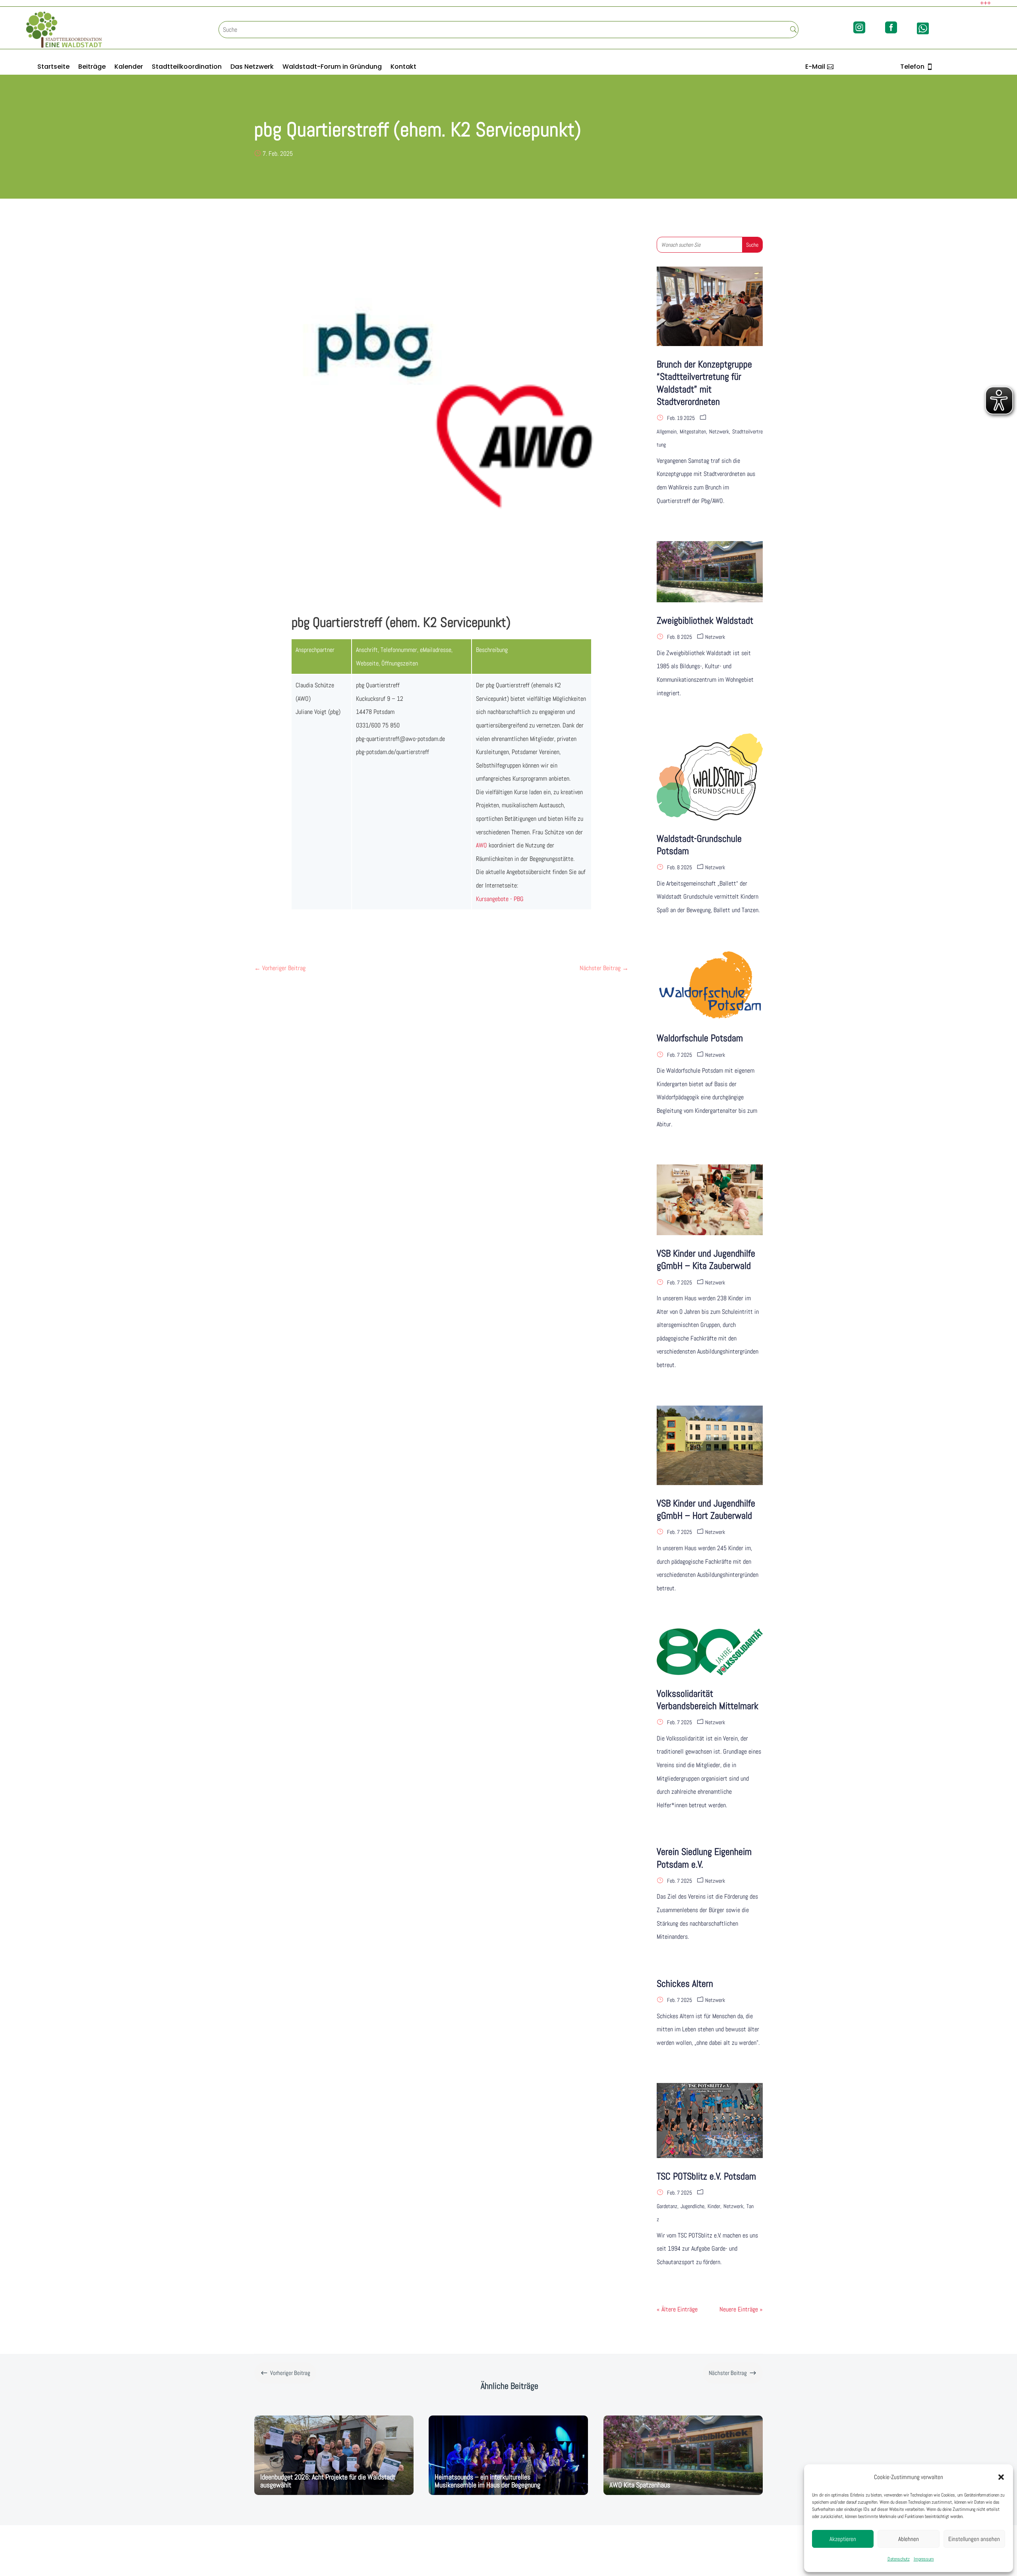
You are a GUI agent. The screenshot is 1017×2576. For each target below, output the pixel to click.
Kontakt (403, 68)
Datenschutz (899, 2559)
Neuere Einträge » (741, 2309)
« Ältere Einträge (677, 2309)
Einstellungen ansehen (974, 2539)
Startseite (53, 68)
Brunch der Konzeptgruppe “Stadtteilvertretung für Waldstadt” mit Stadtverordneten (704, 383)
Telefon (912, 67)
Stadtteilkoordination (187, 68)
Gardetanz (667, 2206)
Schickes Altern (685, 1983)
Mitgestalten (693, 431)
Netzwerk (719, 431)
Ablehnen (909, 2539)
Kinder (714, 2206)
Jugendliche (692, 2206)
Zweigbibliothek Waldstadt (705, 620)
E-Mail (815, 67)
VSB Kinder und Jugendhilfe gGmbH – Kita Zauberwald (706, 1259)
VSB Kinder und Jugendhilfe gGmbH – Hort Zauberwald (706, 1509)
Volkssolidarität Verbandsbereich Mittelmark (708, 1700)
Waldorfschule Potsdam (700, 1038)
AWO (481, 845)
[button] (1001, 2477)
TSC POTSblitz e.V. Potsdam (706, 2176)
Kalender (129, 68)
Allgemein (667, 431)
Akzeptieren (843, 2539)
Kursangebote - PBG (500, 899)
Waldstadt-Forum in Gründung (332, 68)
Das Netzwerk (252, 68)
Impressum (924, 2559)
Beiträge (92, 68)
